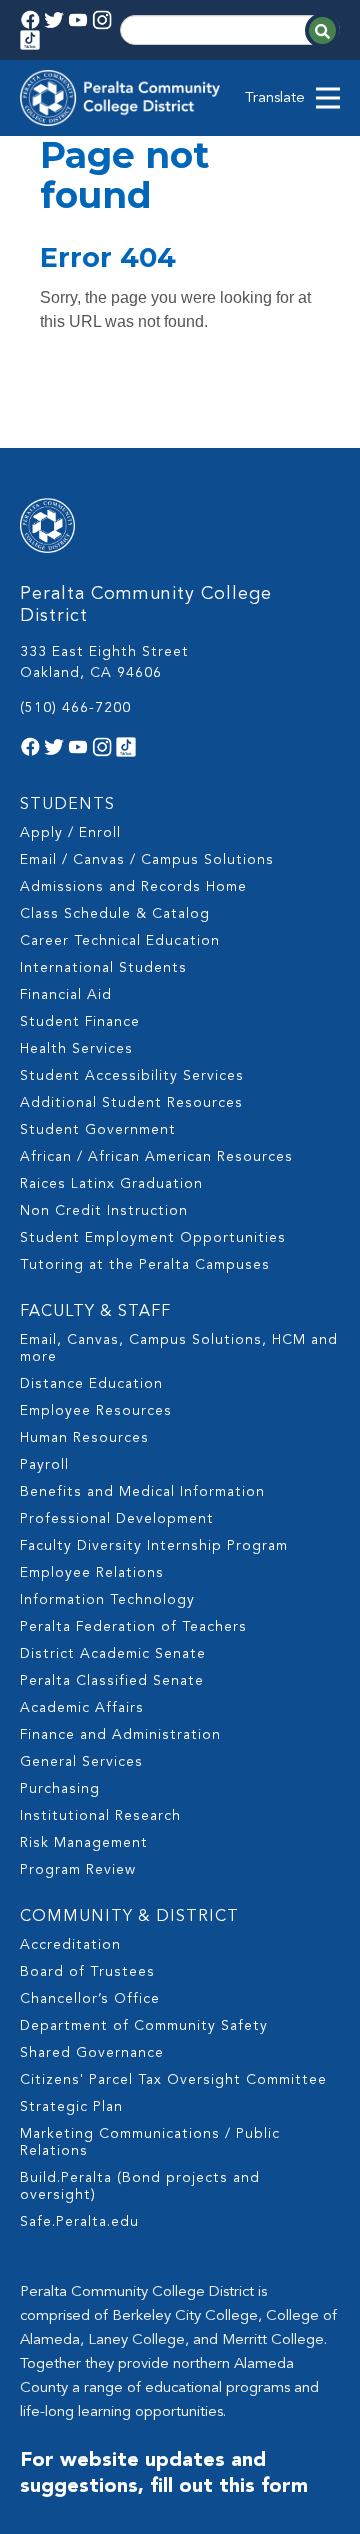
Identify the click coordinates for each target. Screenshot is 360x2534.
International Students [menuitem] (103, 968)
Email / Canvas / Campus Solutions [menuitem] (147, 860)
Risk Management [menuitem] (84, 1843)
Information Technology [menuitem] (107, 1600)
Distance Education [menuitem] (91, 1384)
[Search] (322, 30)
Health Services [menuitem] (76, 1049)
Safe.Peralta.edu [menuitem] (79, 2222)
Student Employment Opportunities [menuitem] (153, 1238)
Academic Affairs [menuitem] (82, 1708)
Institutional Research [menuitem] (100, 1816)
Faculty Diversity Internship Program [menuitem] (154, 1546)
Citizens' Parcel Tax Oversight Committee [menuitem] (173, 2080)
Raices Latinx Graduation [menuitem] (111, 1184)
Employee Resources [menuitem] (96, 1411)
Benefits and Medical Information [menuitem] (142, 1492)
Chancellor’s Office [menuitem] (90, 1999)
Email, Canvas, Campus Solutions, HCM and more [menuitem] (179, 1348)
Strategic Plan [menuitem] (71, 2107)
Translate (275, 98)
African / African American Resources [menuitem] (156, 1157)
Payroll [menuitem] (44, 1465)
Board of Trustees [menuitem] (87, 1972)
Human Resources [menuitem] (84, 1438)
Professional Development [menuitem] (117, 1519)
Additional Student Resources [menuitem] (131, 1103)
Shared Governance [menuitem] (92, 2053)
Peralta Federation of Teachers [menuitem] (133, 1627)
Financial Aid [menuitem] (66, 995)
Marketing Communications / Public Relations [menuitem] (150, 2142)
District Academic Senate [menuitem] (113, 1654)
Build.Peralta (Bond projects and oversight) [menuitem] (140, 2186)
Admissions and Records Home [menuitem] (133, 887)
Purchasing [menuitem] (60, 1789)
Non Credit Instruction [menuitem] (104, 1211)
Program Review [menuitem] (78, 1870)
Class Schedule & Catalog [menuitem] (115, 914)
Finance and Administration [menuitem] (120, 1735)
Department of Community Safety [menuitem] (144, 2026)
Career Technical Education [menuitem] (120, 941)
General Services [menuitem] (81, 1762)
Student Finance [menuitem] (80, 1022)
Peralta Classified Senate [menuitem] (112, 1681)
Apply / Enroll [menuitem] (70, 833)
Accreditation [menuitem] (70, 1945)
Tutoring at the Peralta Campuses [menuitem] (145, 1265)
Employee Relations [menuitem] (92, 1573)
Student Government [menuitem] (98, 1130)
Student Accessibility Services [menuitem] (132, 1076)
